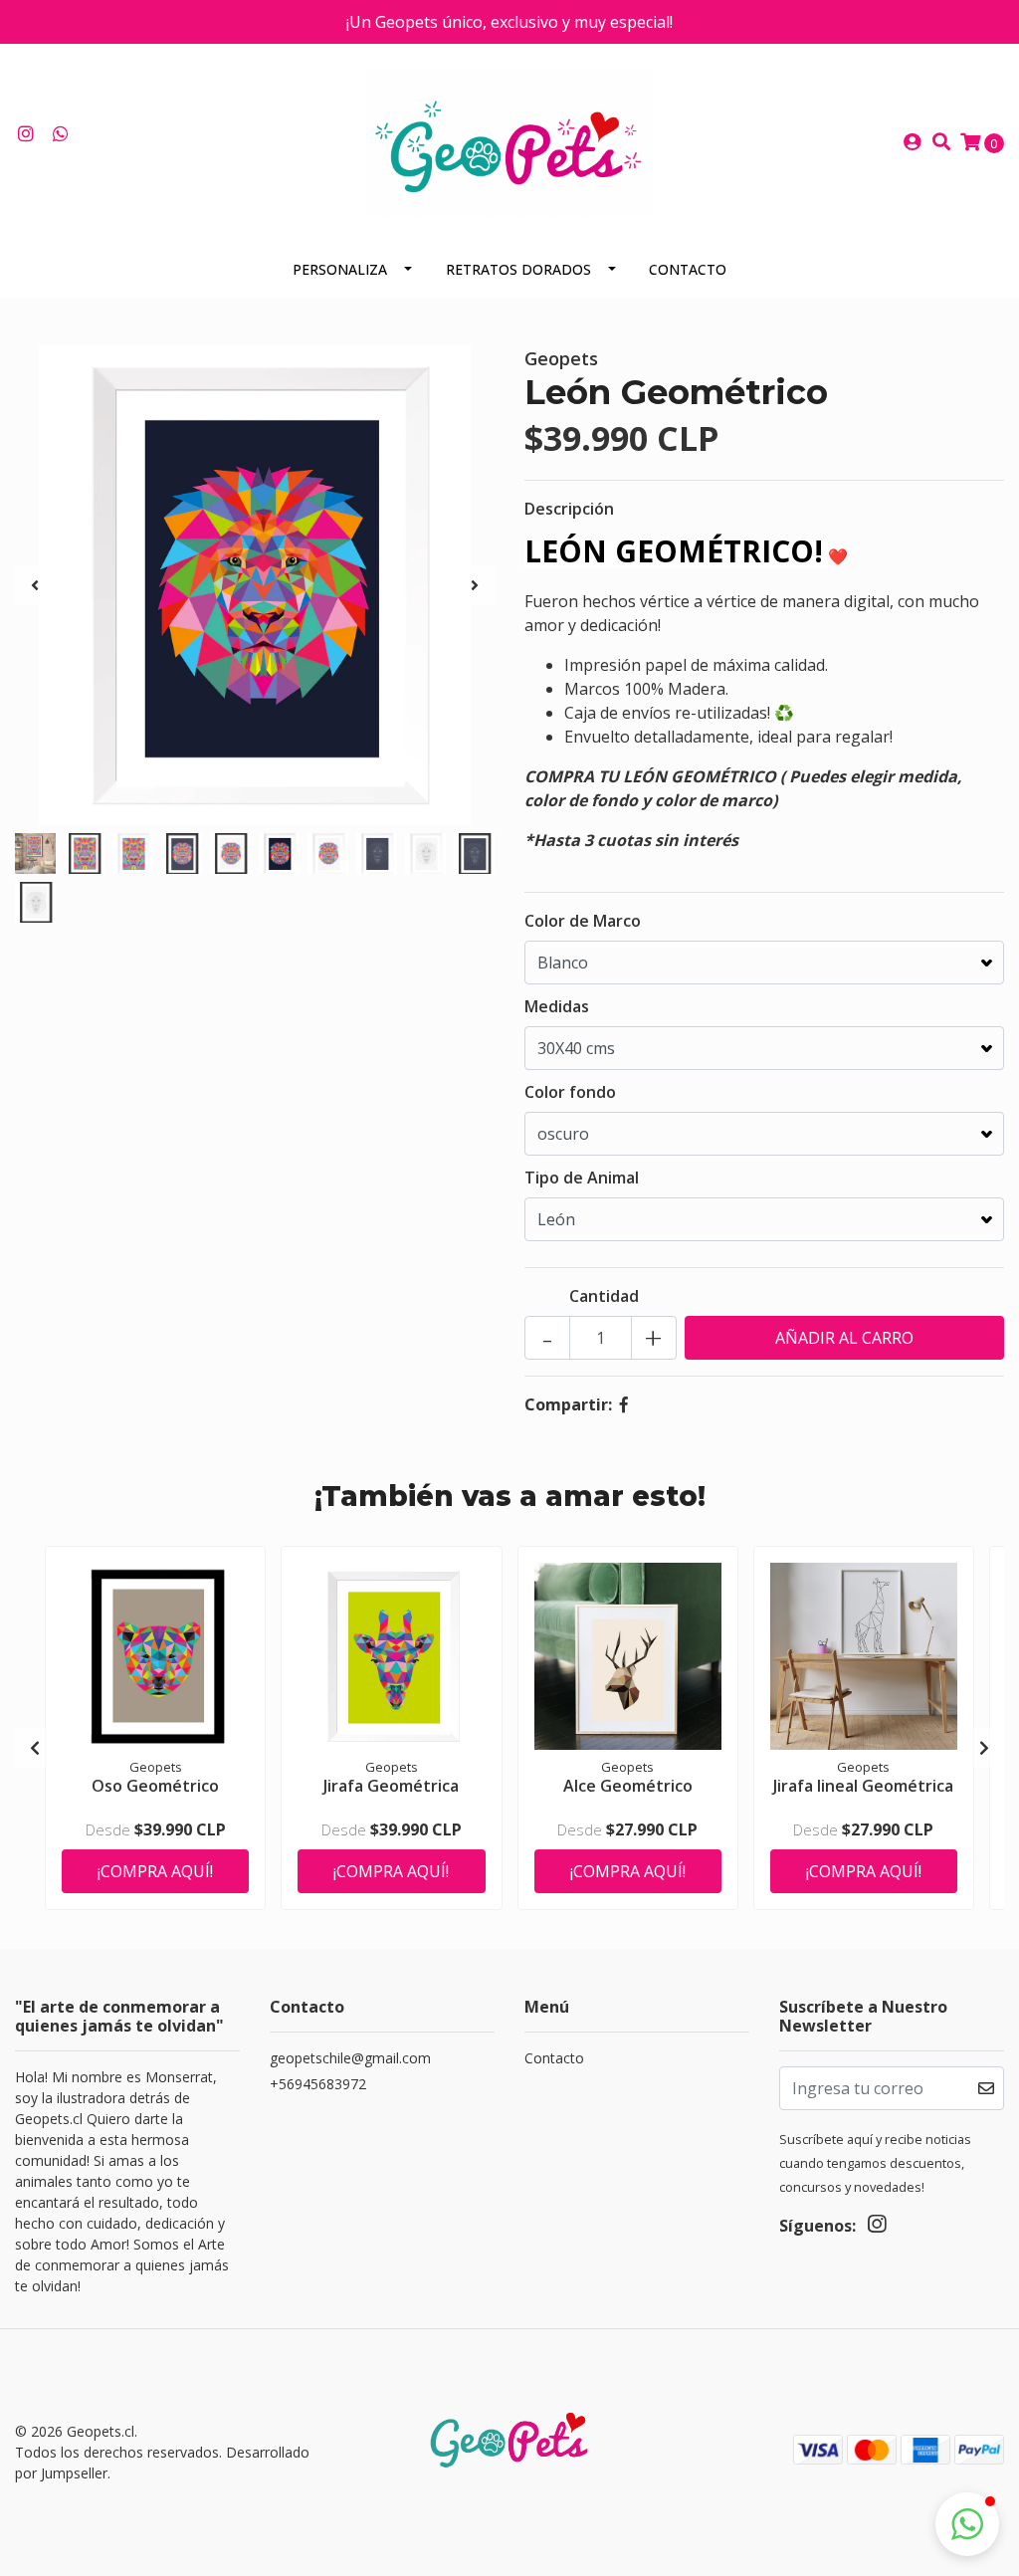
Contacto (688, 269)
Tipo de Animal (582, 1178)
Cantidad (604, 1296)
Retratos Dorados (518, 269)
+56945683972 (318, 2084)
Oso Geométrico (155, 1786)
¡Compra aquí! (155, 1871)
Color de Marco (583, 921)
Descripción (569, 509)
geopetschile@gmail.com (350, 2058)
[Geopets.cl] (509, 140)
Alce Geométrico (628, 1786)
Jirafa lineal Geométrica (863, 1786)
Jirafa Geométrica (391, 1786)
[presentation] (35, 585)
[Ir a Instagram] (26, 134)
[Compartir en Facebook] (624, 1404)
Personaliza (340, 269)
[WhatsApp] (61, 134)
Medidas (557, 1006)
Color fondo (570, 1092)
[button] (967, 2524)
